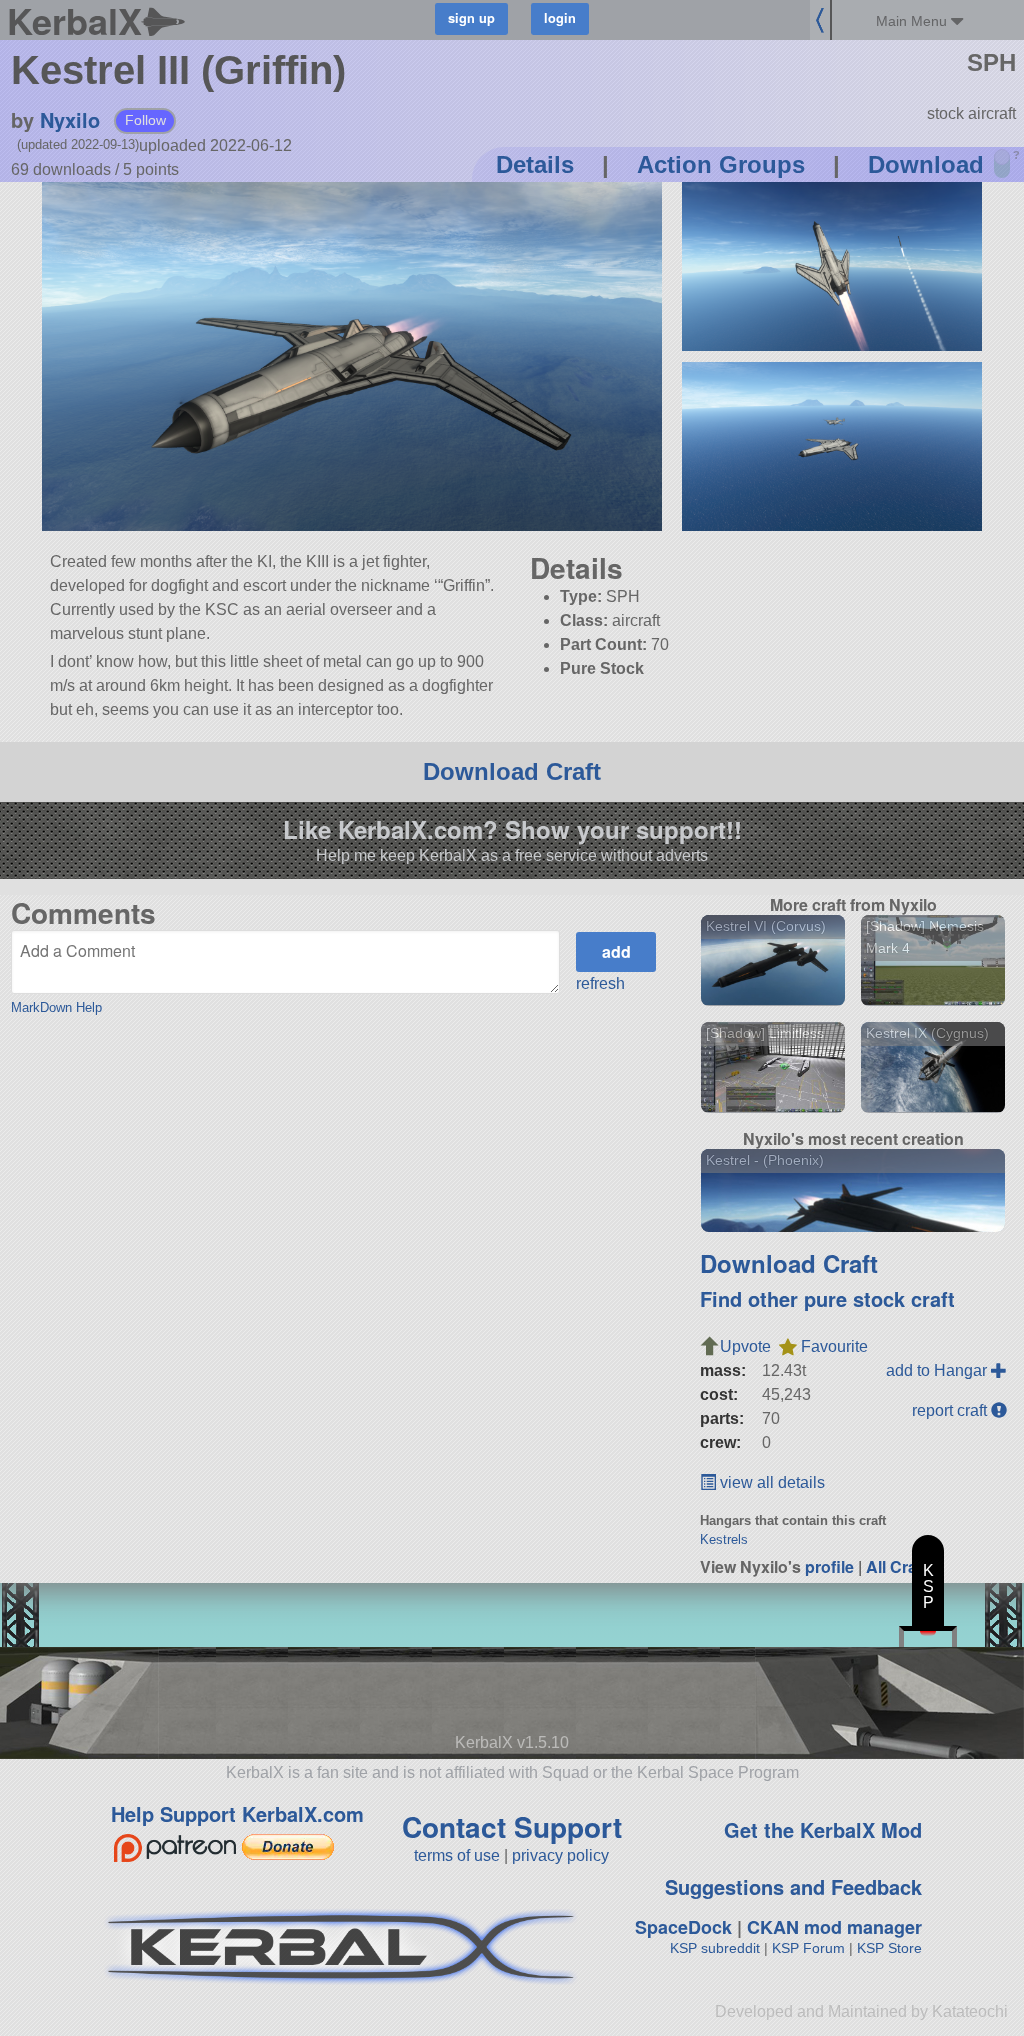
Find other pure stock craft (827, 1298)
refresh (600, 983)
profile (829, 1566)
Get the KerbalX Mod (823, 1829)
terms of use (457, 1855)
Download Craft (512, 771)
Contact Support (512, 1826)
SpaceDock (683, 1927)
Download (926, 164)
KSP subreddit (715, 1948)
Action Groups (721, 164)
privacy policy (560, 1855)
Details (535, 164)
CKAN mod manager (834, 1927)
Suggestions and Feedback (793, 1886)
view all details (770, 1482)
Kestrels (724, 1539)
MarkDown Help (56, 1007)
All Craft (896, 1566)
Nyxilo (70, 119)
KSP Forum (808, 1948)
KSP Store (889, 1948)
